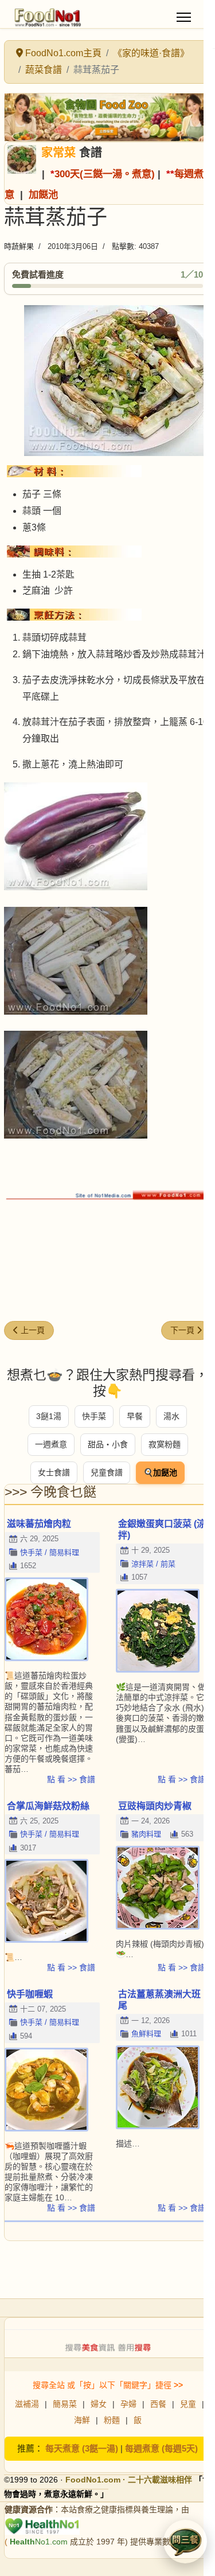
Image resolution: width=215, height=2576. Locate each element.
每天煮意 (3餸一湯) (82, 2448)
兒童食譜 (107, 1472)
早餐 (135, 1416)
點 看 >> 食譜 (71, 1779)
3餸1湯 (49, 1416)
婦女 (99, 2404)
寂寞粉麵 (165, 1444)
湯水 (171, 1416)
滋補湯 (27, 2404)
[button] (185, 2542)
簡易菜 (65, 2404)
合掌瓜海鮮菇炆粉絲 (48, 1806)
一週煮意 (51, 1444)
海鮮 (82, 2420)
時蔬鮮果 (19, 246)
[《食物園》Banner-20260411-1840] (107, 117)
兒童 (188, 2404)
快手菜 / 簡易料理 (50, 1552)
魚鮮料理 (146, 2034)
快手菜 (94, 1416)
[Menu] (184, 17)
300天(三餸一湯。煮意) (105, 174)
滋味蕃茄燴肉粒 (39, 1524)
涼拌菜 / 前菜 (153, 1564)
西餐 (158, 2404)
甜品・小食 (108, 1444)
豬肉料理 (146, 1834)
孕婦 (128, 2404)
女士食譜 (54, 1472)
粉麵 (112, 2420)
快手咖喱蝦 (30, 1994)
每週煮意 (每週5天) (161, 2448)
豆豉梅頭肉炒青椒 (155, 1806)
